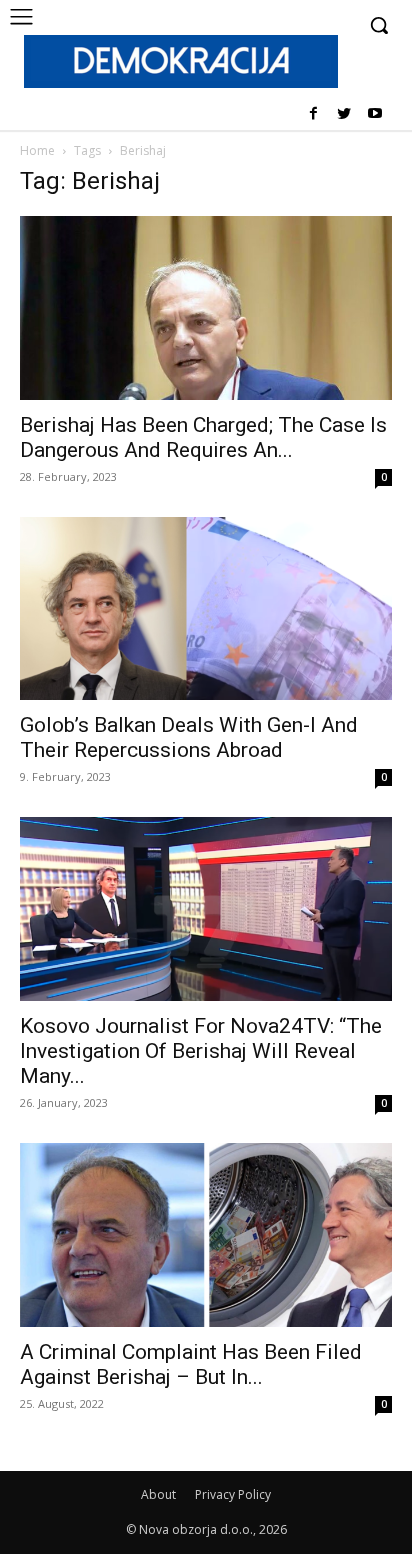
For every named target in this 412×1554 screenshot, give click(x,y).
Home (37, 150)
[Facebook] (313, 114)
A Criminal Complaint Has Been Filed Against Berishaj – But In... (191, 1364)
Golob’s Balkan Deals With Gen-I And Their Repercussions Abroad (189, 737)
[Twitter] (343, 114)
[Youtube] (374, 114)
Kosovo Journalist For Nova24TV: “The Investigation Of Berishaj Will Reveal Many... (201, 1051)
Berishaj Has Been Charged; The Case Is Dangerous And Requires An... (203, 437)
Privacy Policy (233, 1494)
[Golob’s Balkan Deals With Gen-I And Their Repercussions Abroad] (206, 609)
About (158, 1494)
